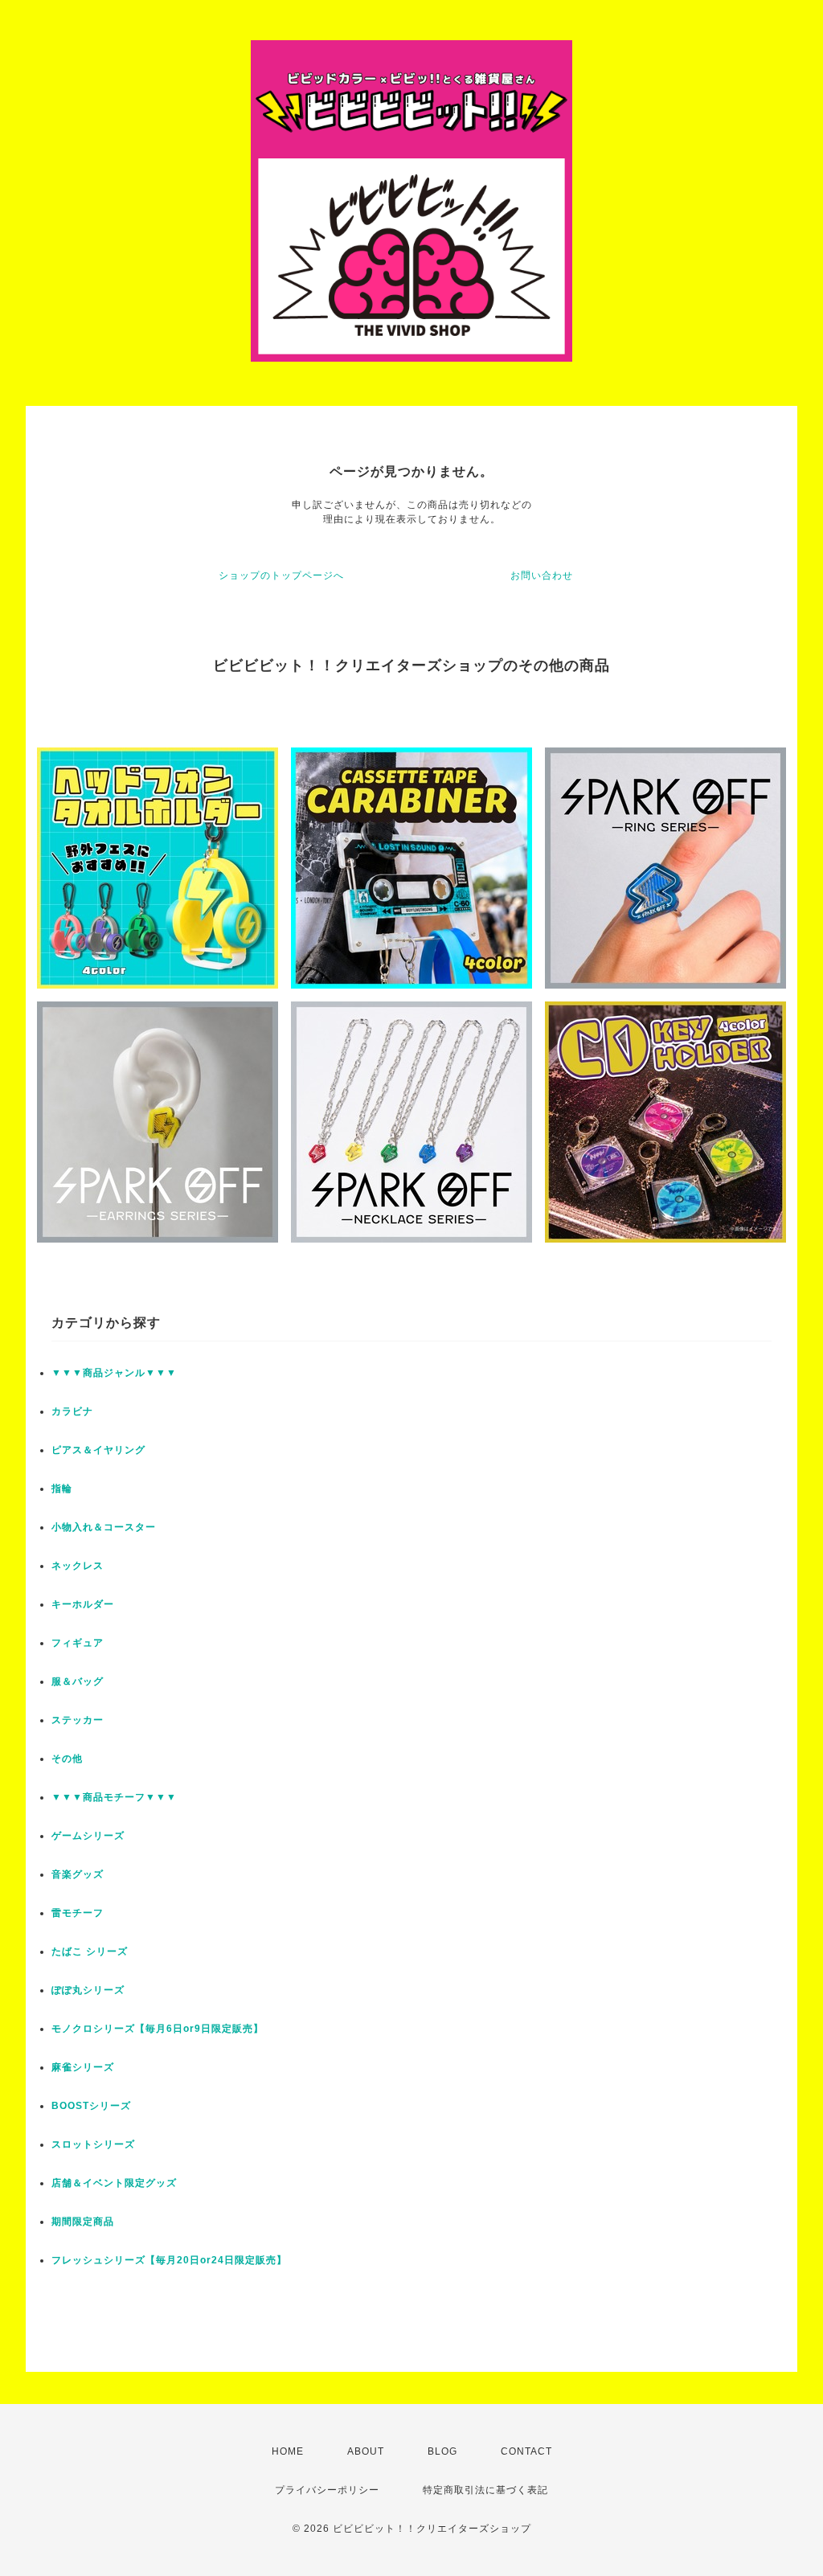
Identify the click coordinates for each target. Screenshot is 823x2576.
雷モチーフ (78, 1913)
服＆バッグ (78, 1681)
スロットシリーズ (93, 2144)
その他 (67, 1759)
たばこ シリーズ (90, 1951)
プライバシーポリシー (327, 2490)
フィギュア (78, 1643)
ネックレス (78, 1566)
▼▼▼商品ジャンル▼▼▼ (114, 1373)
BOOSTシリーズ (91, 2106)
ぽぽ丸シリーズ (88, 1990)
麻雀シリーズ (83, 2067)
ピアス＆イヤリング (98, 1450)
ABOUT (366, 2451)
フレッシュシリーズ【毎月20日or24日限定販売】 (169, 2260)
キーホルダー (83, 1604)
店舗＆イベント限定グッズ (114, 2183)
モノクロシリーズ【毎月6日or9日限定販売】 (158, 2029)
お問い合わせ (542, 575)
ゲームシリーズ (88, 1836)
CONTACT (526, 2451)
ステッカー (78, 1720)
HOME (288, 2451)
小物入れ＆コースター (104, 1527)
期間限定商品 (83, 2222)
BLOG (442, 2451)
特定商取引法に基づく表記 (485, 2490)
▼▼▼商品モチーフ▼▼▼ (114, 1797)
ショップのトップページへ (281, 575)
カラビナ (72, 1411)
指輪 (62, 1489)
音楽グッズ (78, 1874)
